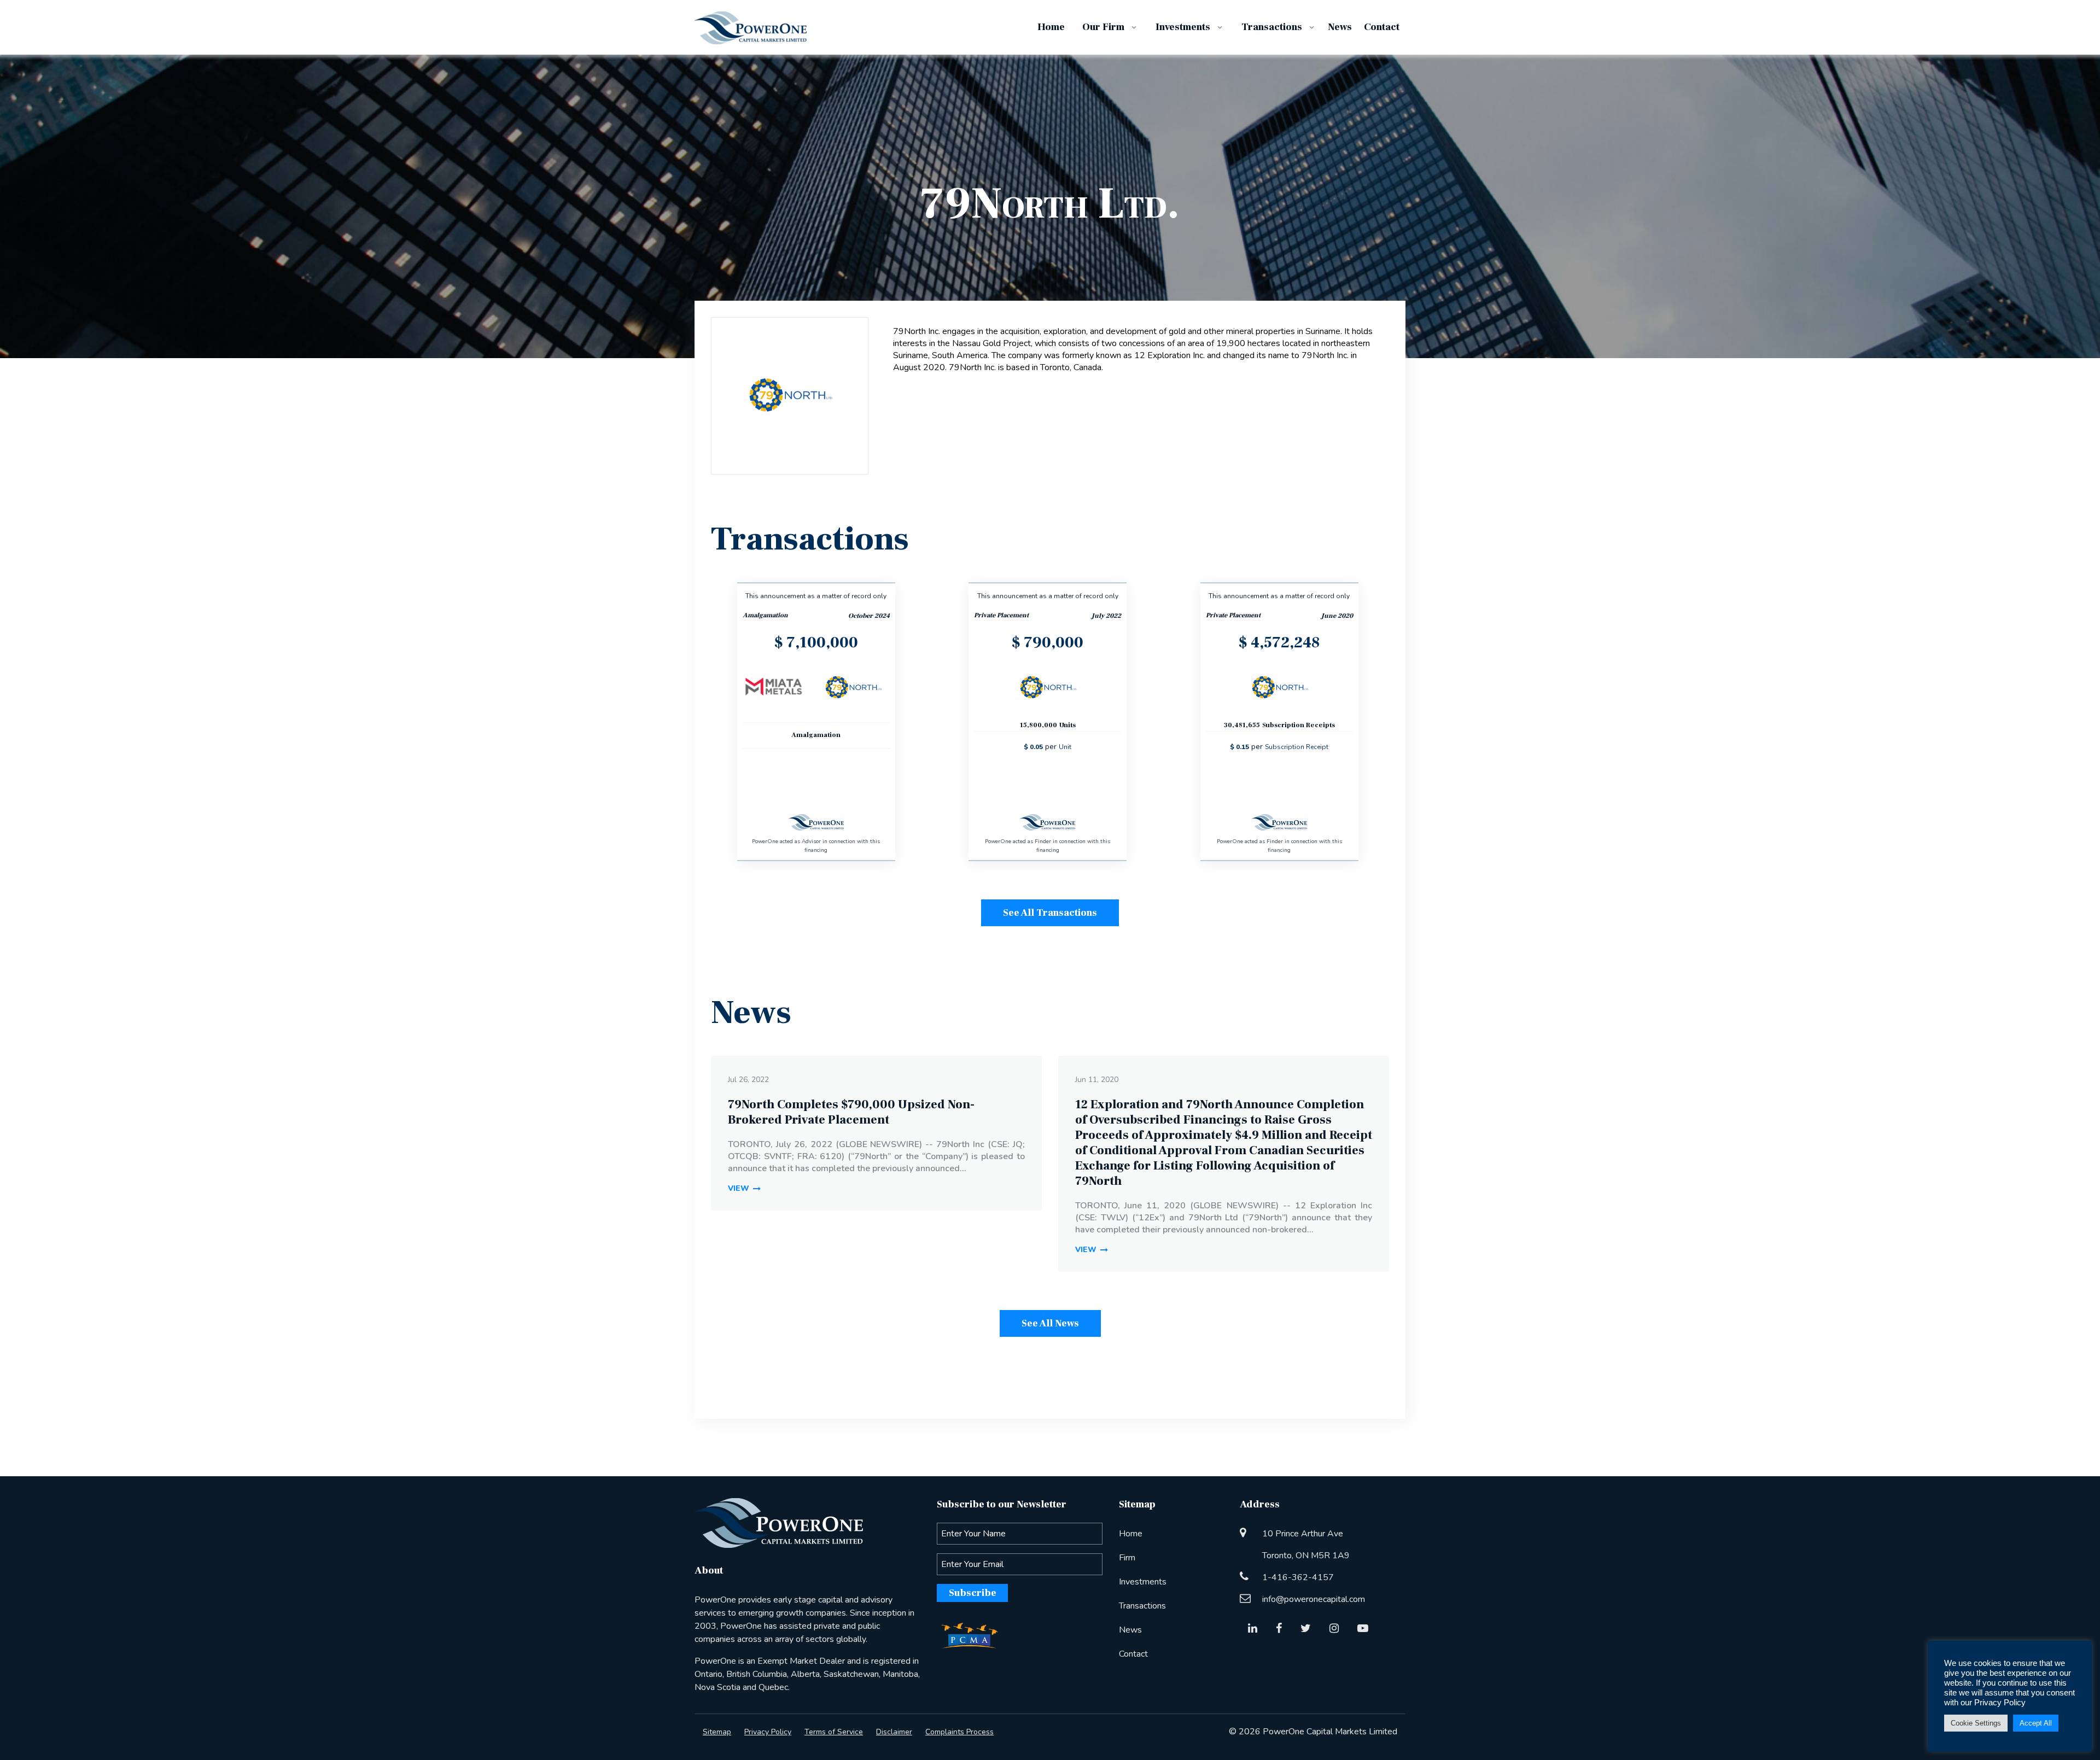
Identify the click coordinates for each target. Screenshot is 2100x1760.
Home (1131, 1534)
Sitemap (717, 1732)
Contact (1133, 1654)
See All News (1050, 1323)
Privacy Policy (768, 1732)
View (739, 1188)
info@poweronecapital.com (1314, 1599)
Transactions (1142, 1606)
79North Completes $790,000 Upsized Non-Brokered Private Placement (851, 1112)
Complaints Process (959, 1732)
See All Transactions (1050, 913)
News (1130, 1630)
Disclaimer (894, 1732)
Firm (1127, 1558)
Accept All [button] (2036, 1723)
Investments (1143, 1582)
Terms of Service (834, 1732)
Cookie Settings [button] (1976, 1723)
